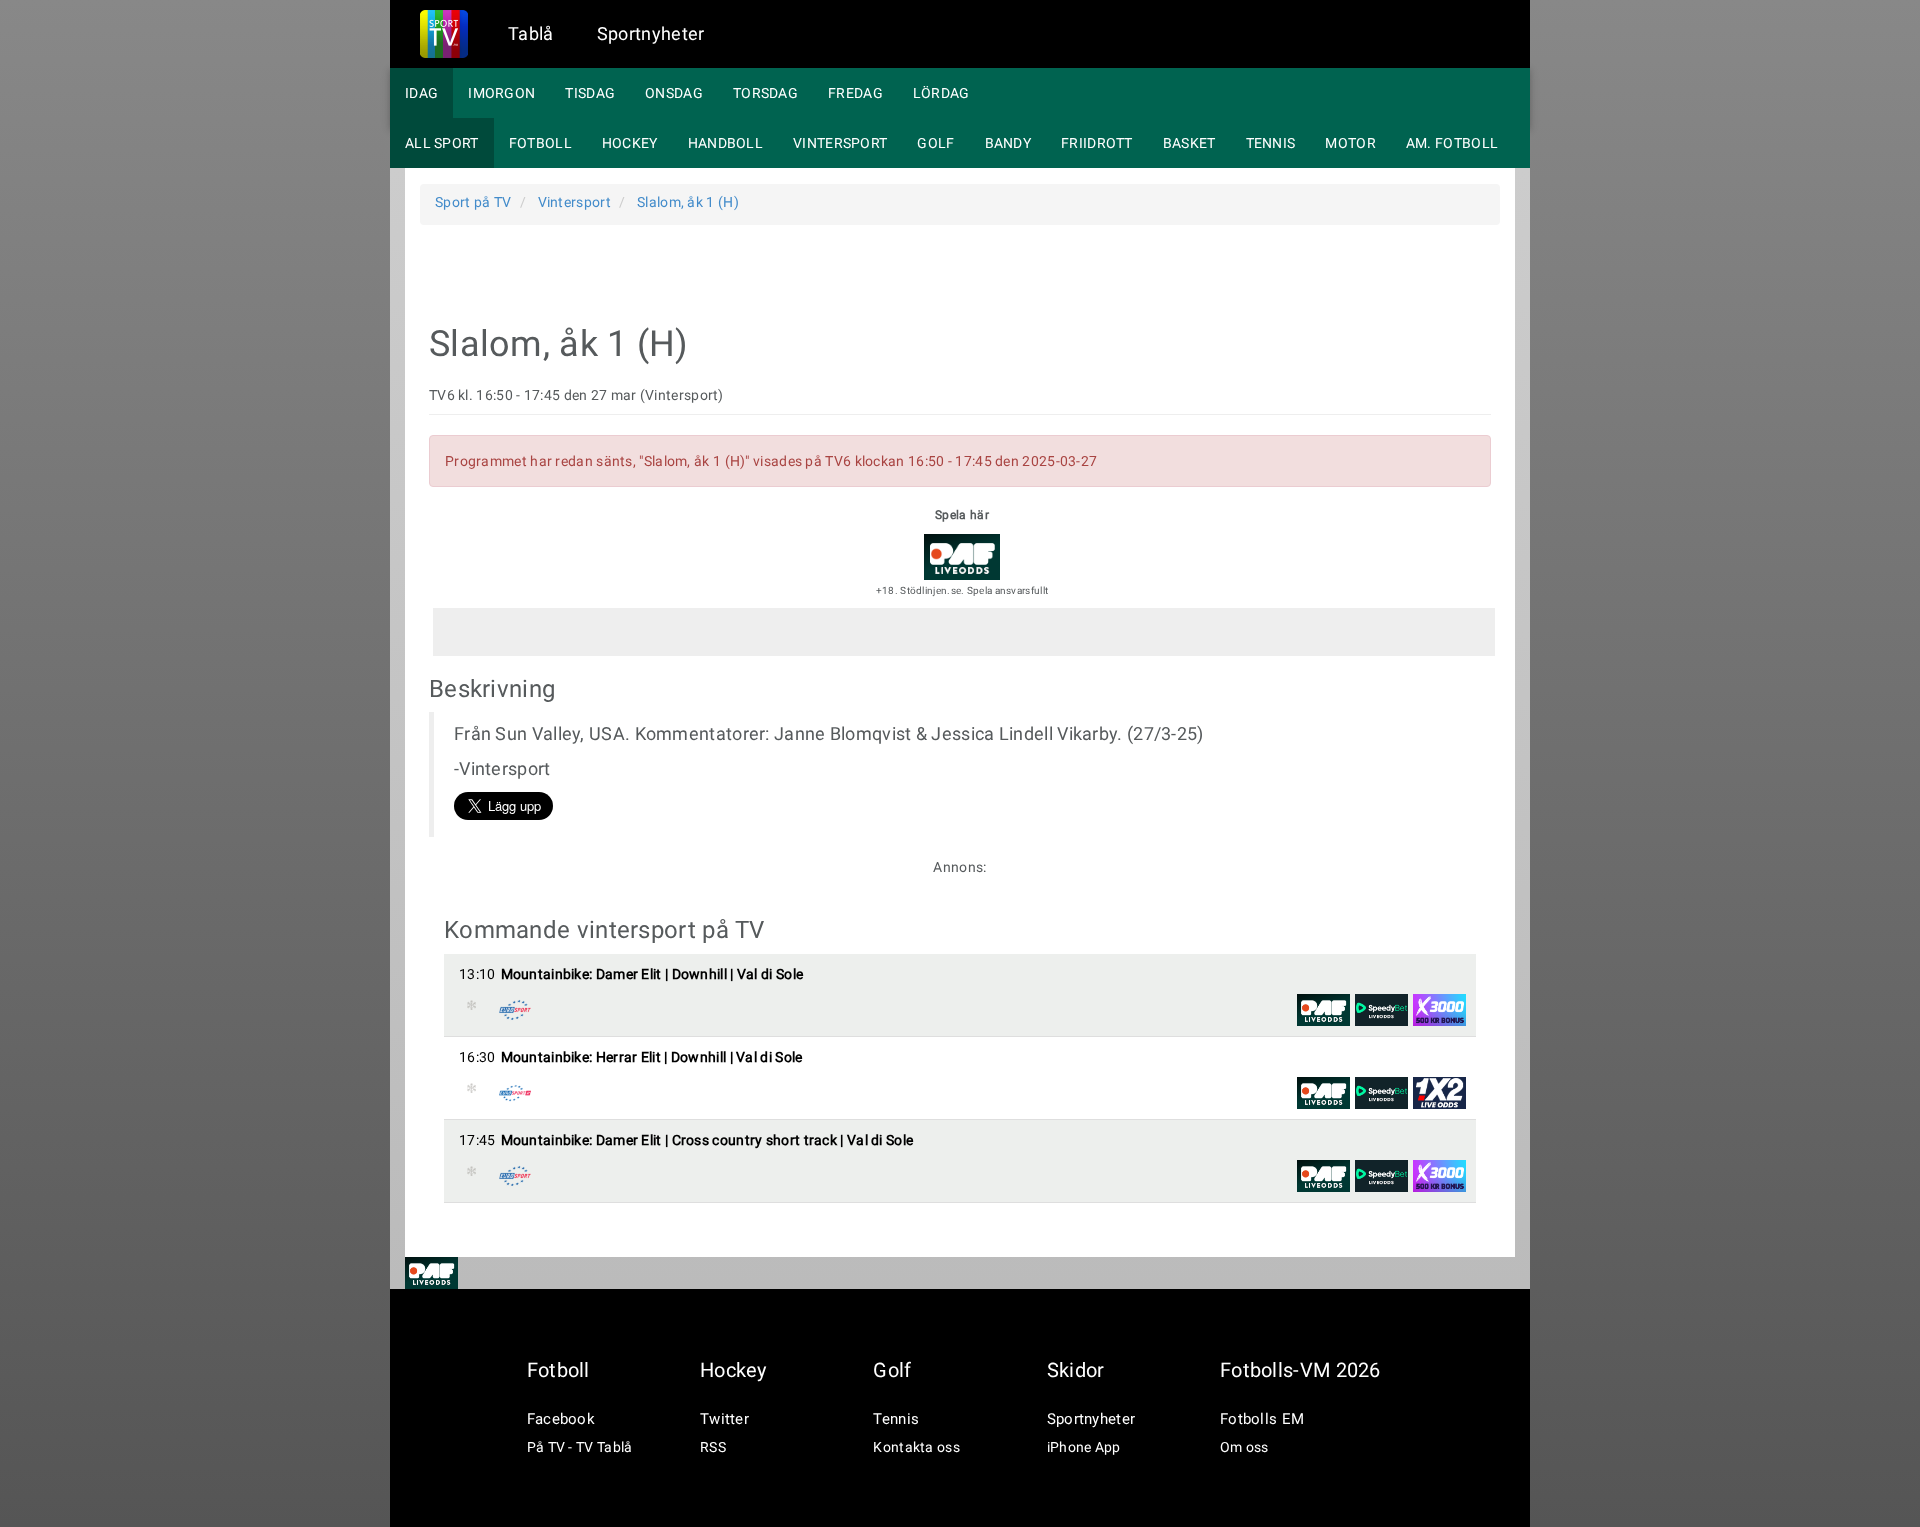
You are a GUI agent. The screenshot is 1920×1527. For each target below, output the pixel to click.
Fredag (855, 93)
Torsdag (765, 93)
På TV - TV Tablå (580, 1447)
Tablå (531, 33)
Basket (1189, 143)
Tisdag (590, 93)
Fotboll (540, 143)
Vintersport (840, 143)
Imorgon (501, 93)
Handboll (725, 143)
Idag (421, 93)
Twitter (724, 1419)
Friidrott (1097, 143)
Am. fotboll (1452, 143)
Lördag (941, 93)
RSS (713, 1447)
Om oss (1244, 1447)
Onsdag (674, 93)
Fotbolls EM (1262, 1419)
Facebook (561, 1419)
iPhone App (1084, 1447)
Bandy (1008, 143)
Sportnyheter (651, 33)
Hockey (630, 143)
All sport (442, 143)
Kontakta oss (916, 1447)
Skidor (1076, 1370)
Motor (1350, 143)
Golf (935, 143)
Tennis (1271, 143)
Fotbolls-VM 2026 (1300, 1370)
